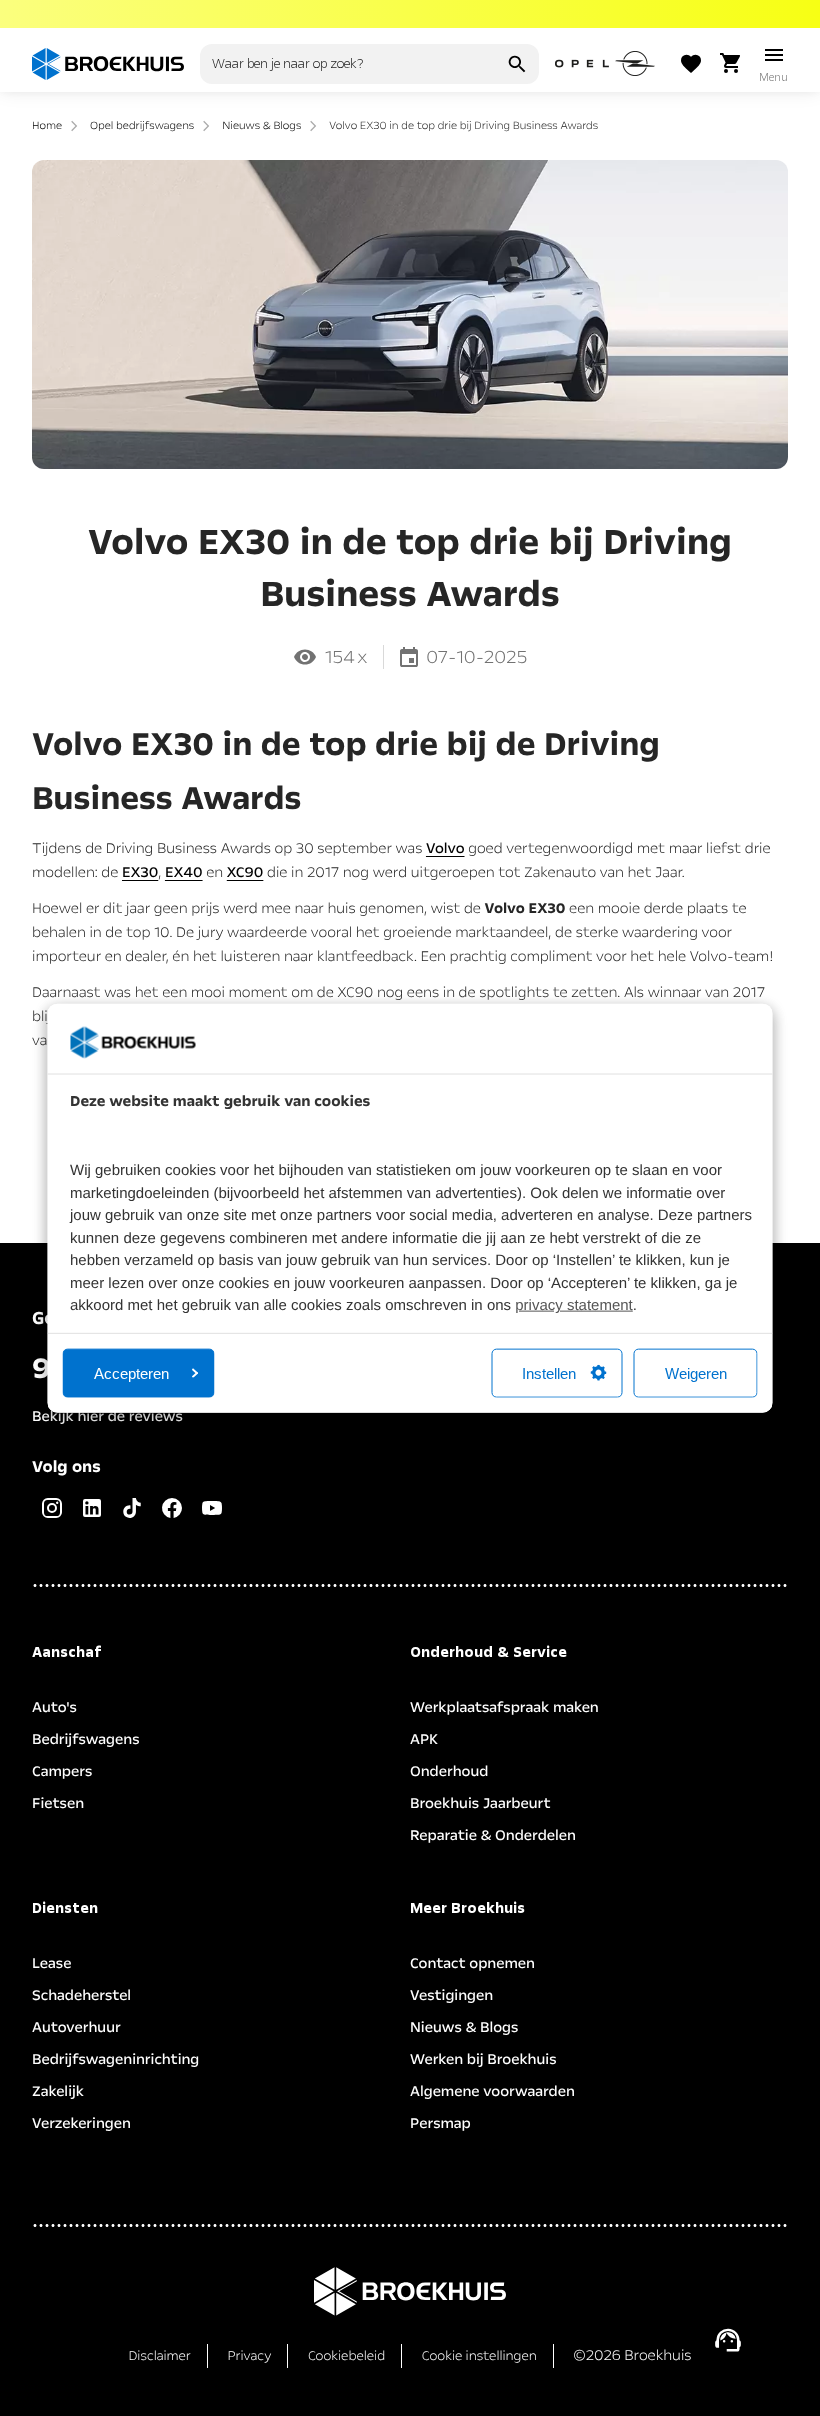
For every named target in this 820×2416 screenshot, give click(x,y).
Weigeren (696, 1372)
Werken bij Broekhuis (483, 2060)
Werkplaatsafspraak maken (504, 1708)
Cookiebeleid (346, 2356)
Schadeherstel (81, 1996)
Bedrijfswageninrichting (115, 2060)
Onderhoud (449, 1772)
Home (47, 125)
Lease (51, 1964)
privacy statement (574, 1305)
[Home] (108, 64)
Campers (62, 1772)
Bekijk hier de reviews (107, 1417)
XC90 (245, 873)
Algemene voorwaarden (492, 2092)
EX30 (140, 873)
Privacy (249, 2356)
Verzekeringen (81, 2124)
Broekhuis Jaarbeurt (480, 1804)
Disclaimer (159, 2356)
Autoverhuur (76, 2028)
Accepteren (131, 1372)
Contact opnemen (472, 1964)
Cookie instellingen (479, 2356)
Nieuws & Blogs (261, 125)
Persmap (440, 2124)
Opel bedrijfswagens (142, 125)
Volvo (445, 849)
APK (424, 1740)
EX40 (184, 873)
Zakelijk (58, 2092)
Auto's (54, 1708)
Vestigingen (451, 1996)
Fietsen (58, 1804)
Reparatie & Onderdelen (493, 1836)
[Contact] (728, 2340)
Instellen (549, 1372)
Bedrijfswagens (86, 1740)
